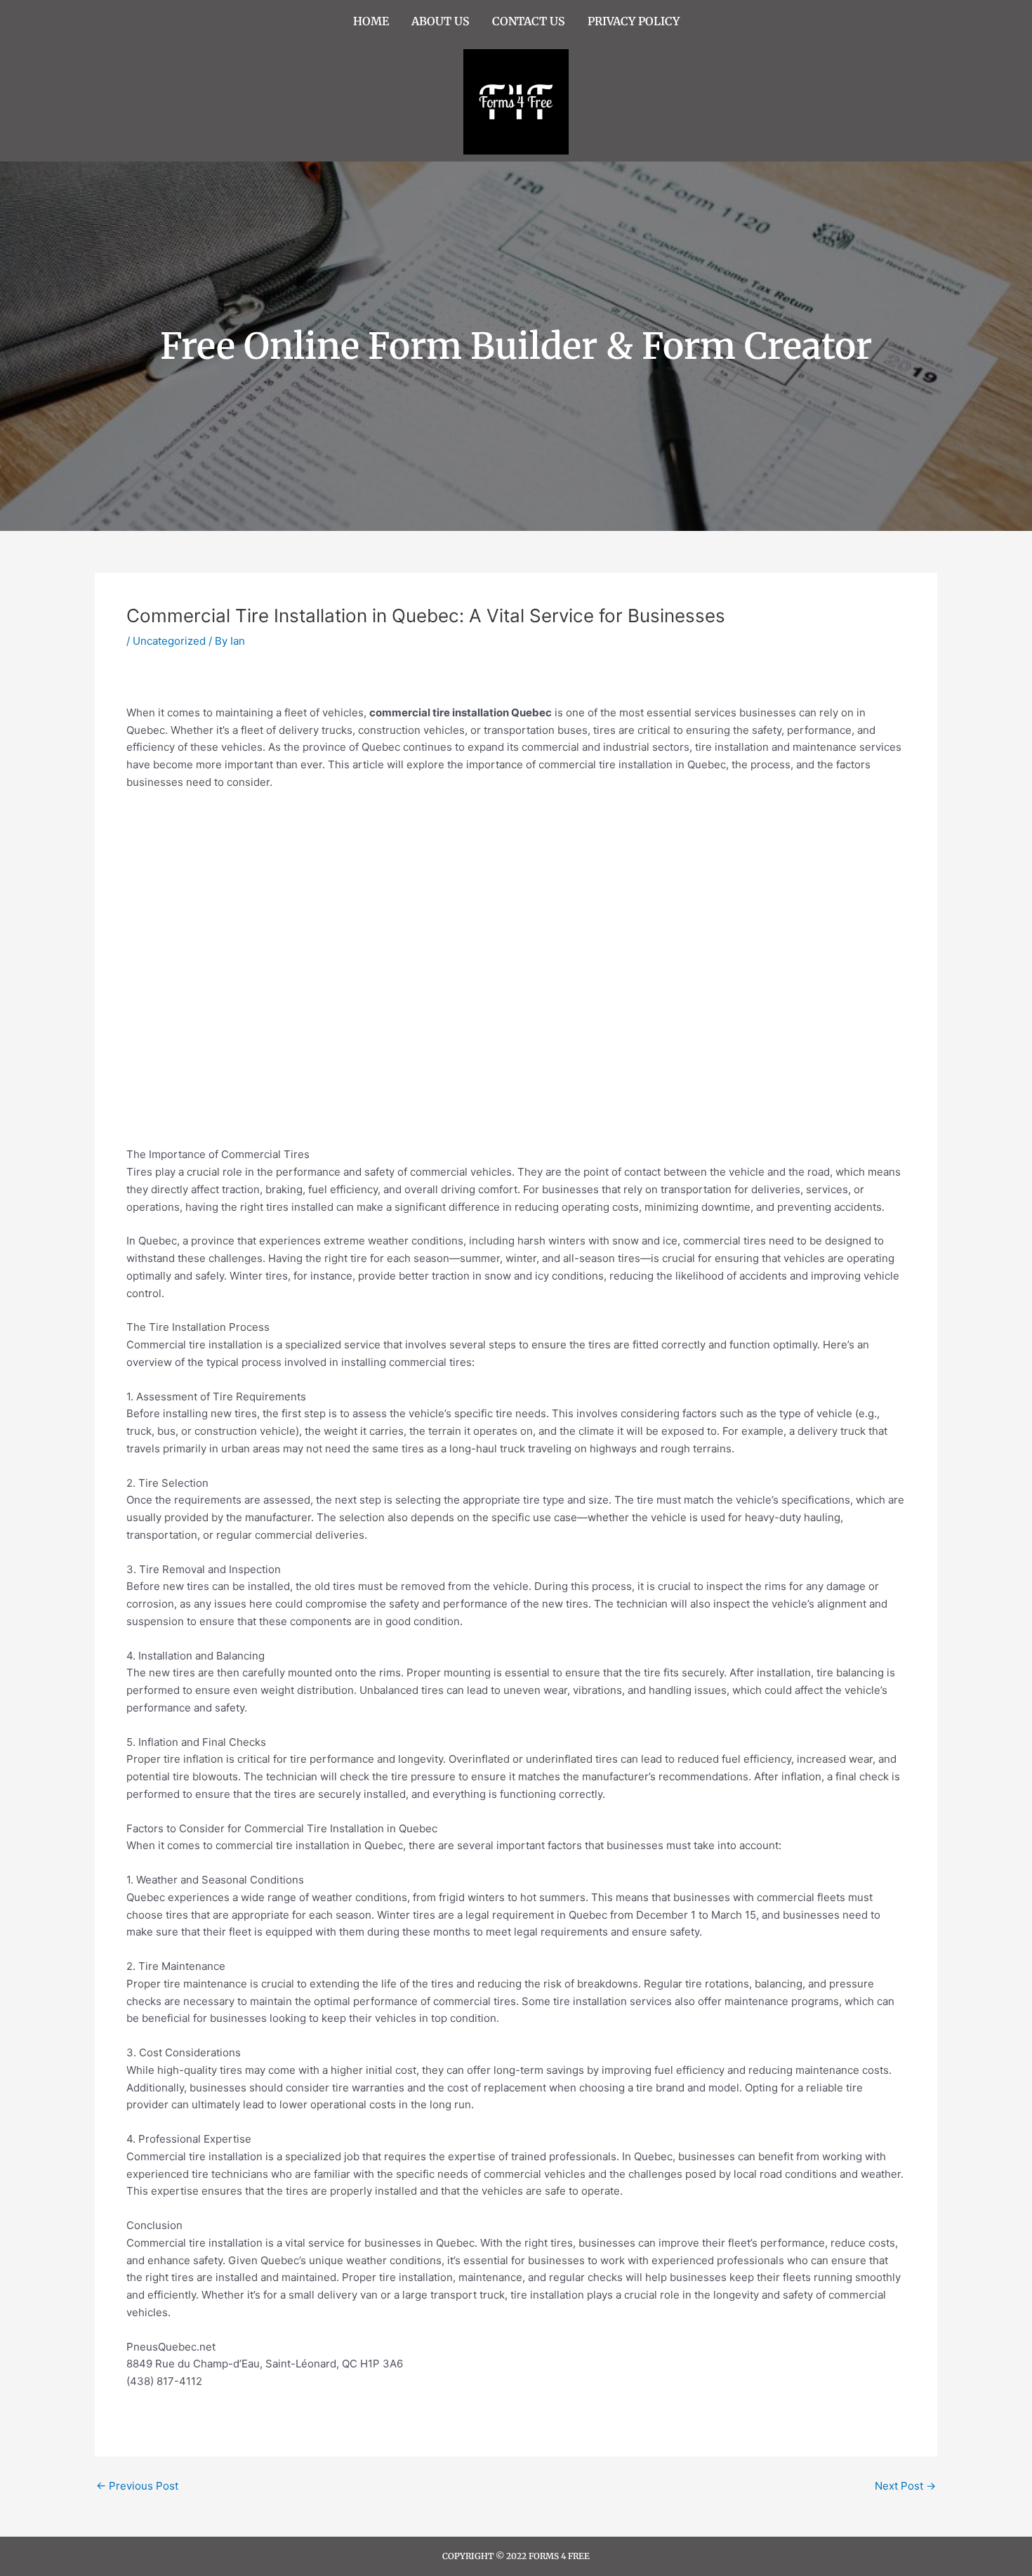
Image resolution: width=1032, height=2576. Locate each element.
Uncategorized (169, 641)
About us (441, 21)
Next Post (905, 2486)
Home (371, 21)
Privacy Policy (634, 21)
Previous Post (137, 2486)
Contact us (529, 21)
